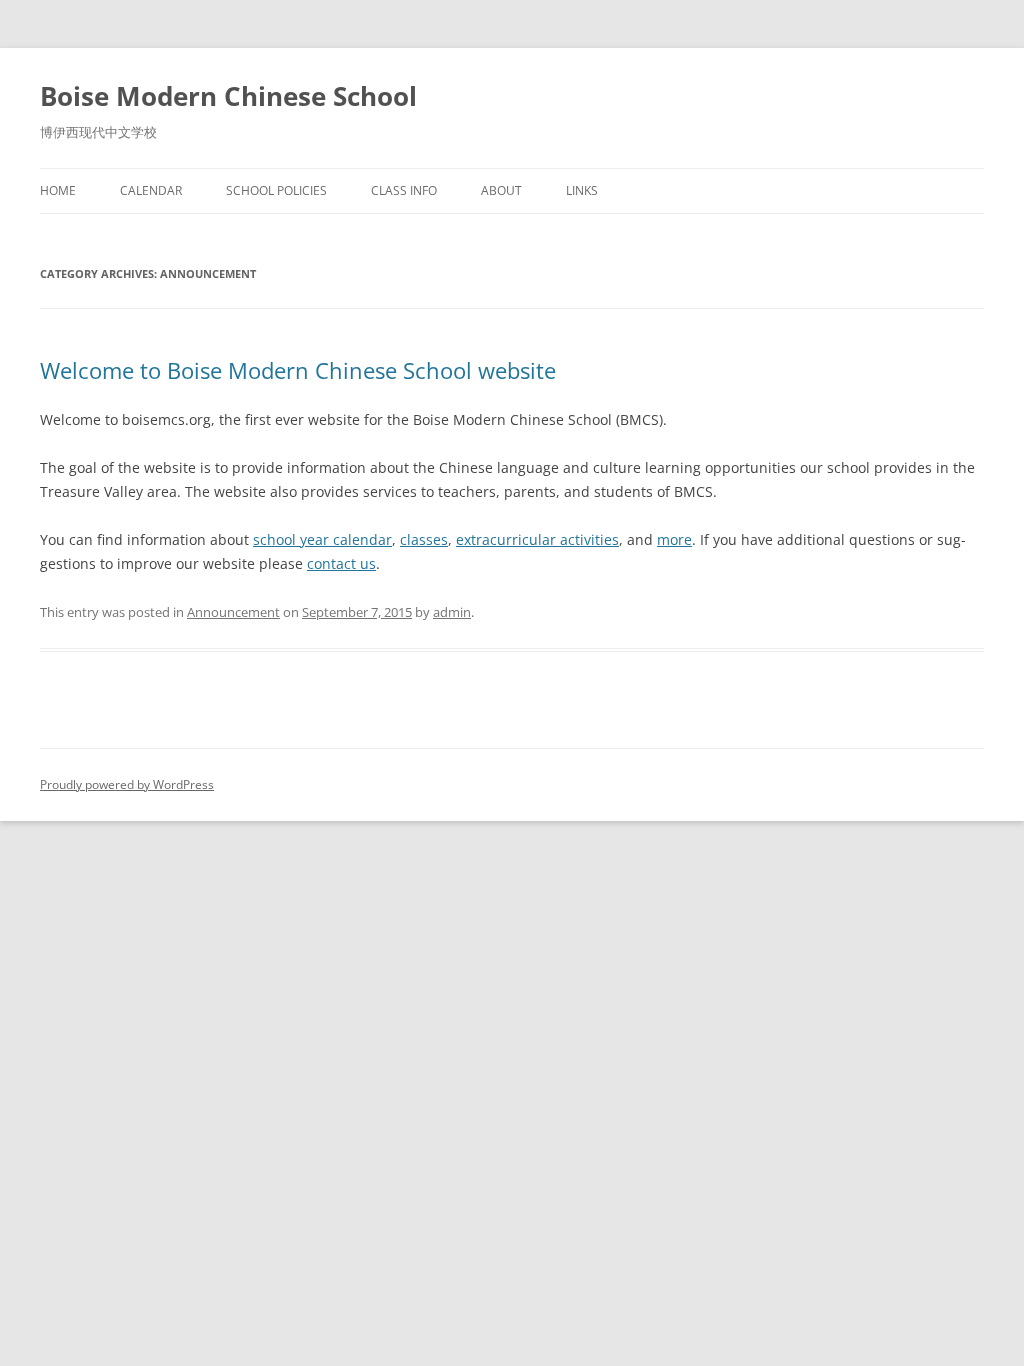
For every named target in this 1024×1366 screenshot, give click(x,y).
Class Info (404, 190)
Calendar (151, 190)
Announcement (233, 612)
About (501, 190)
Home (58, 190)
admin (452, 612)
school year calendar (322, 539)
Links (582, 190)
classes (424, 539)
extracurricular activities (537, 539)
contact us (341, 563)
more (674, 539)
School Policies (276, 190)
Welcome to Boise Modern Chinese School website (298, 370)
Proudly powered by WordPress (127, 784)
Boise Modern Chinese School (228, 96)
